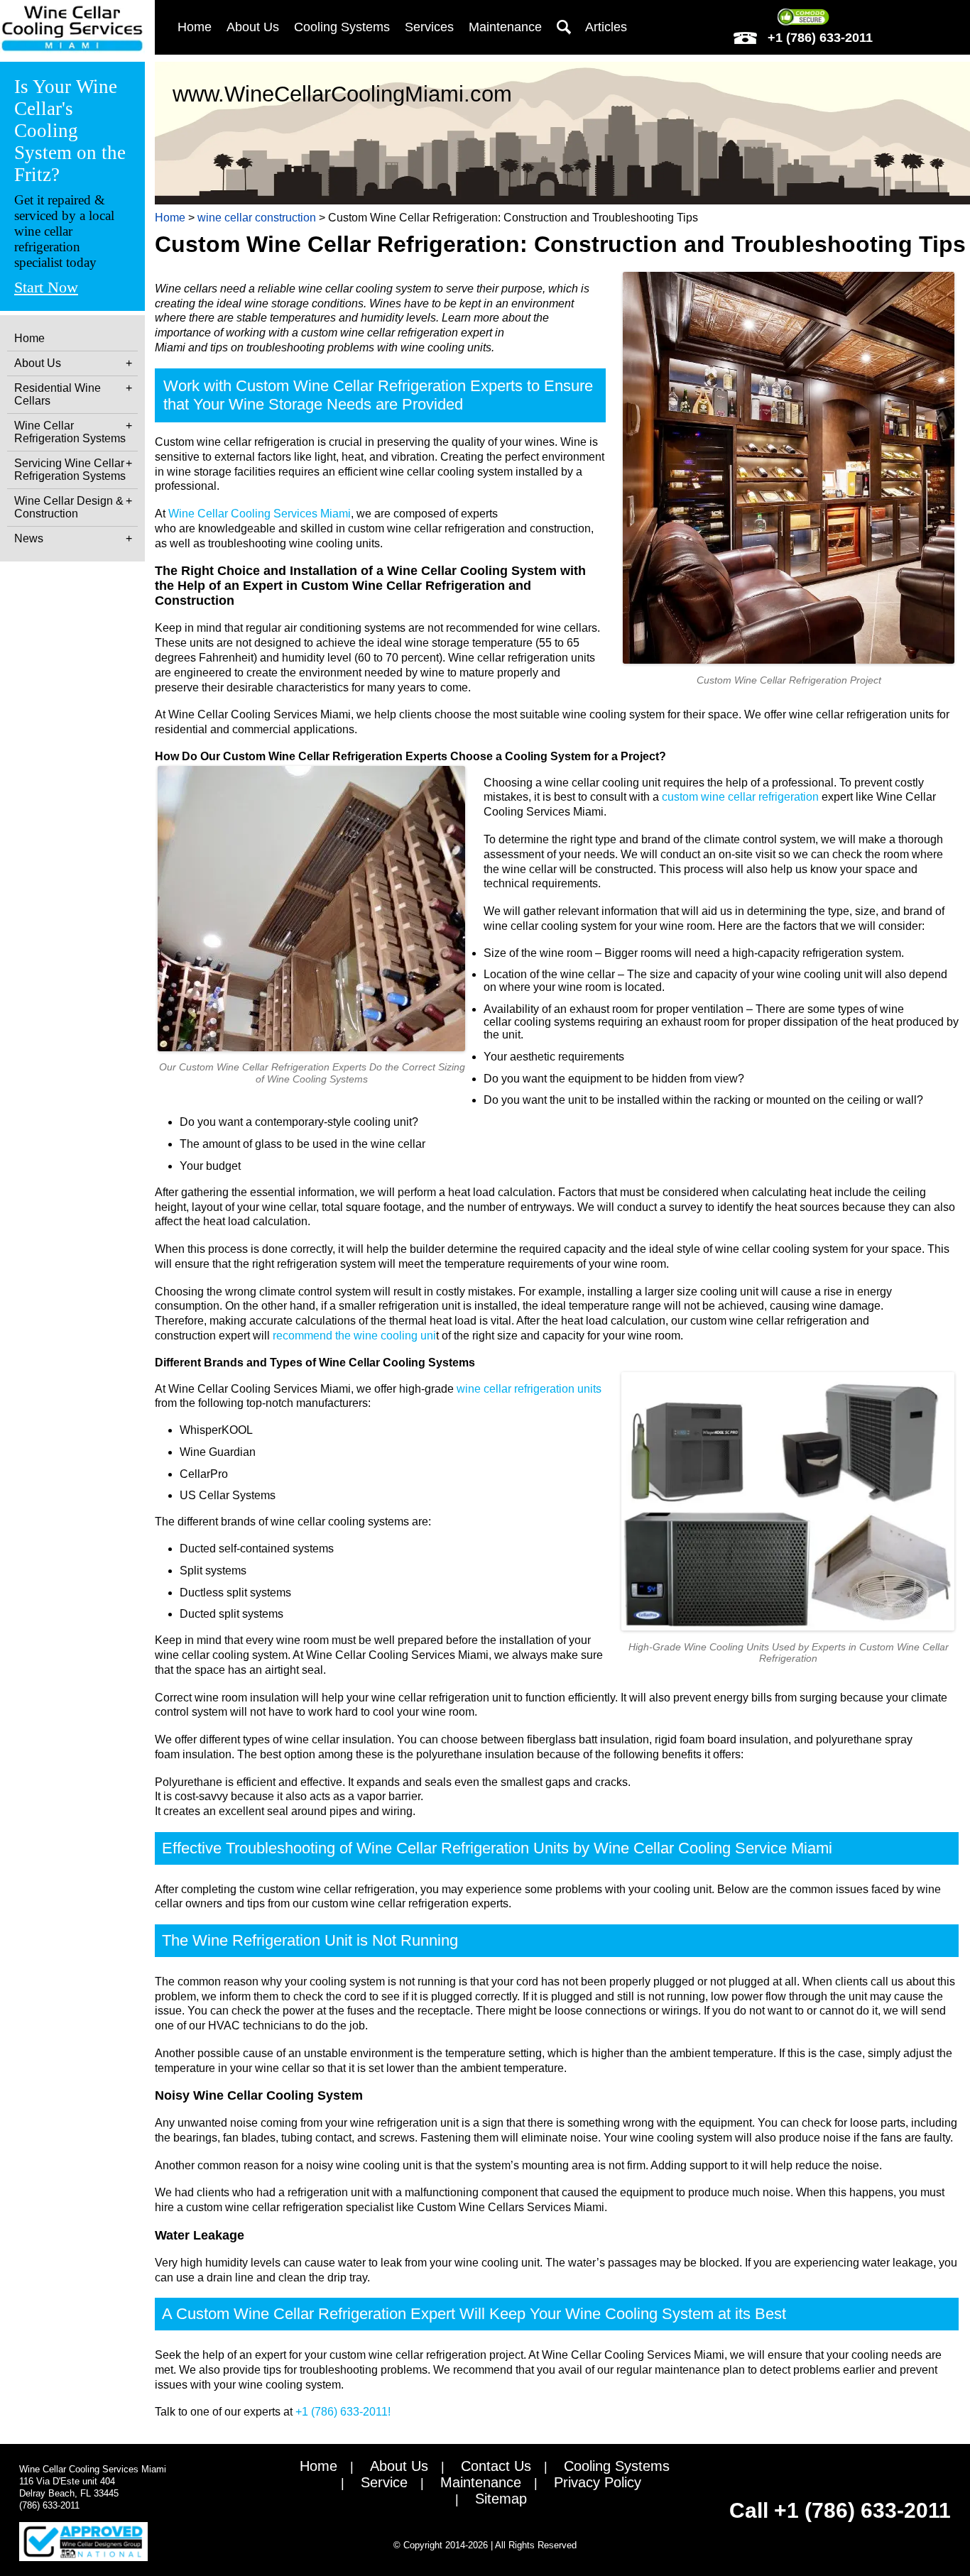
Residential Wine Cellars (58, 394)
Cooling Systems (617, 2466)
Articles (606, 27)
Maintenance (505, 27)
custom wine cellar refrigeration (740, 797)
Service (384, 2482)
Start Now (46, 287)
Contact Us (496, 2466)
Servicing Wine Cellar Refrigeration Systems (70, 470)
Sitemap (501, 2499)
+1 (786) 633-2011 (818, 38)
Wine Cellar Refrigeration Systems (70, 432)
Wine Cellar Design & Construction (69, 507)
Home (29, 338)
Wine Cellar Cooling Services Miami (260, 514)
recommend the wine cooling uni (354, 1336)
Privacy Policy (598, 2482)
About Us (38, 363)
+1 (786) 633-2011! (343, 2412)
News (29, 538)
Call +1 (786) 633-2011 (840, 2510)
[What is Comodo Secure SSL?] (803, 17)
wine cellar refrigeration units (529, 1389)
